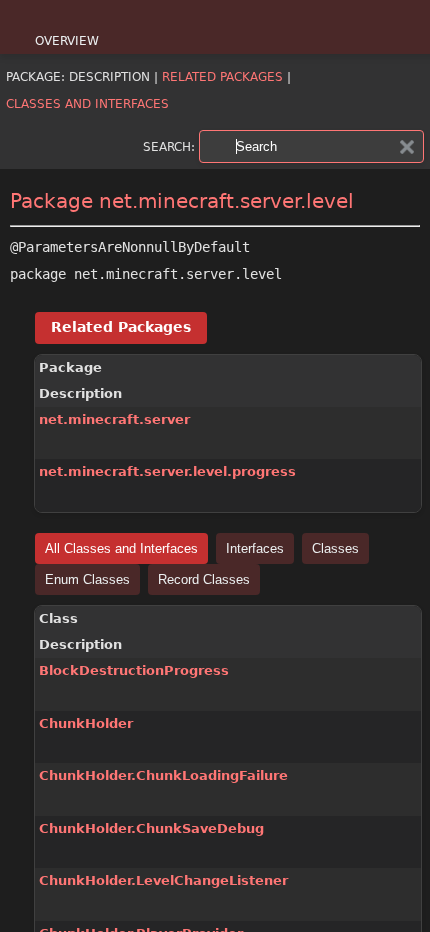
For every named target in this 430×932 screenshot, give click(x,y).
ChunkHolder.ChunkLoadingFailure (163, 775)
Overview (67, 41)
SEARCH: (169, 147)
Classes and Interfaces (87, 104)
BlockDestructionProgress (134, 670)
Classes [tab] (335, 548)
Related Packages (222, 77)
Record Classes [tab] (204, 579)
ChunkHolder (86, 723)
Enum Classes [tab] (87, 579)
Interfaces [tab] (255, 548)
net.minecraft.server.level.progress (167, 471)
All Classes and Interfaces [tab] (121, 548)
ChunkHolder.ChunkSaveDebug (151, 828)
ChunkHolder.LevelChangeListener (163, 880)
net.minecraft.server (114, 419)
